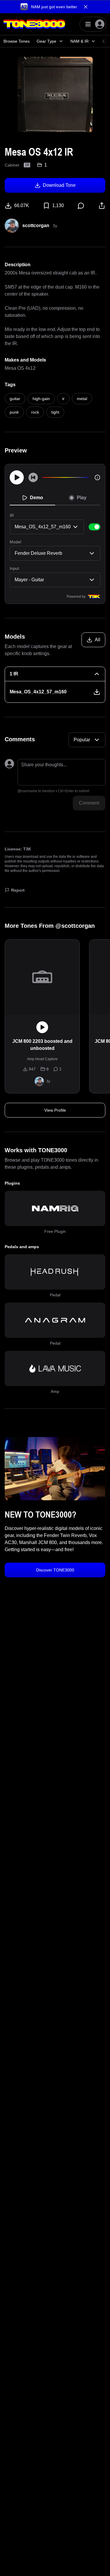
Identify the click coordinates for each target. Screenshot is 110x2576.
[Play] (17, 477)
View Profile (55, 1110)
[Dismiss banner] (86, 7)
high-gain (41, 399)
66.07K (22, 205)
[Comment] (81, 206)
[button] (55, 7)
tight (55, 412)
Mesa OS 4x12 (20, 368)
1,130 (58, 205)
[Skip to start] (33, 477)
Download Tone (59, 185)
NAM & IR (79, 41)
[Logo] (34, 24)
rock (35, 412)
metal (82, 399)
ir (63, 399)
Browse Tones (17, 41)
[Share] (102, 206)
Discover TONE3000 (55, 1570)
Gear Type (46, 41)
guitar (15, 399)
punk (14, 412)
